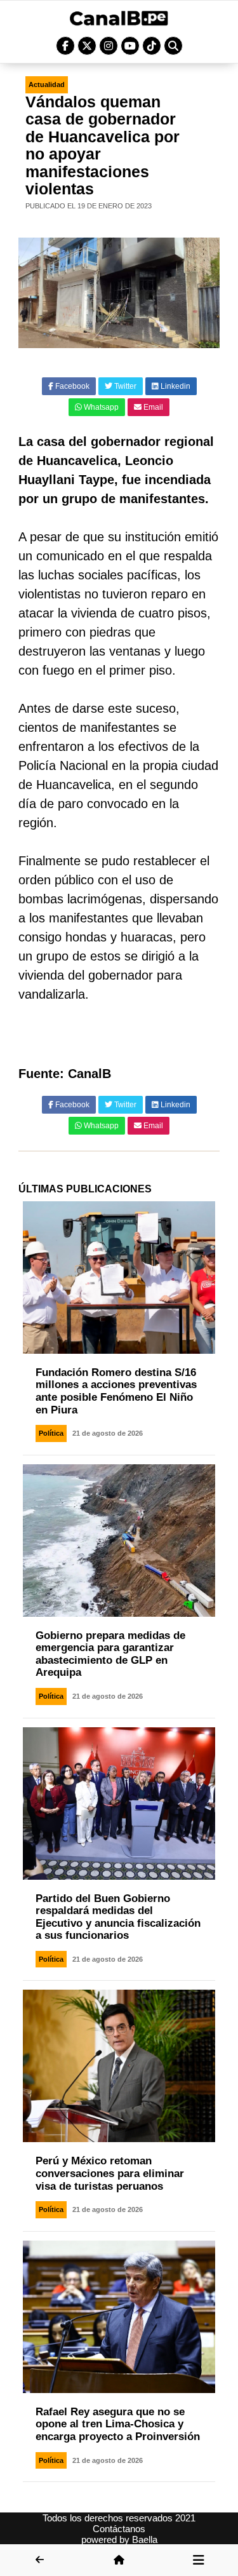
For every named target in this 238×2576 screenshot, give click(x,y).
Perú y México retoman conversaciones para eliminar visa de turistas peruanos (110, 2173)
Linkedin (175, 386)
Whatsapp (100, 407)
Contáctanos (119, 2529)
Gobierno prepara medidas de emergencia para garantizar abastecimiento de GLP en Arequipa (110, 1654)
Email (152, 407)
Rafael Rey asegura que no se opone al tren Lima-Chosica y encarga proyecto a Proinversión (118, 2424)
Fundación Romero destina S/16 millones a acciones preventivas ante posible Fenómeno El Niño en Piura (116, 1391)
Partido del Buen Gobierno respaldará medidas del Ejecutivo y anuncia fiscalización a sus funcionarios (118, 1917)
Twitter (124, 386)
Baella (145, 2539)
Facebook (71, 386)
